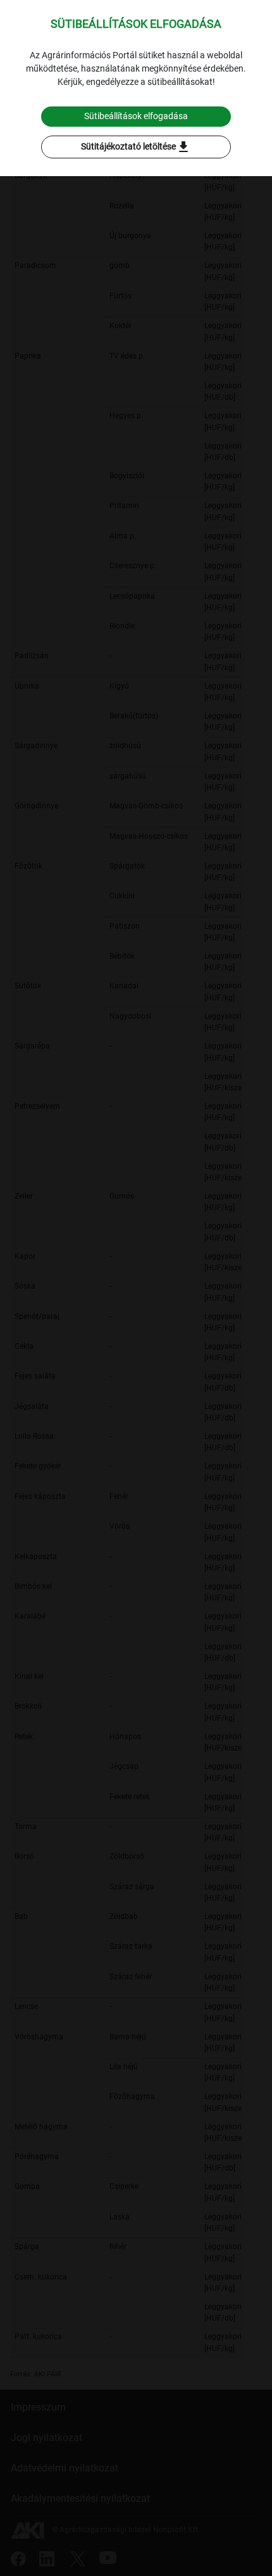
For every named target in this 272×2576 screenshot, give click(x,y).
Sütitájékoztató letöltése (136, 147)
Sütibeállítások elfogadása (136, 116)
